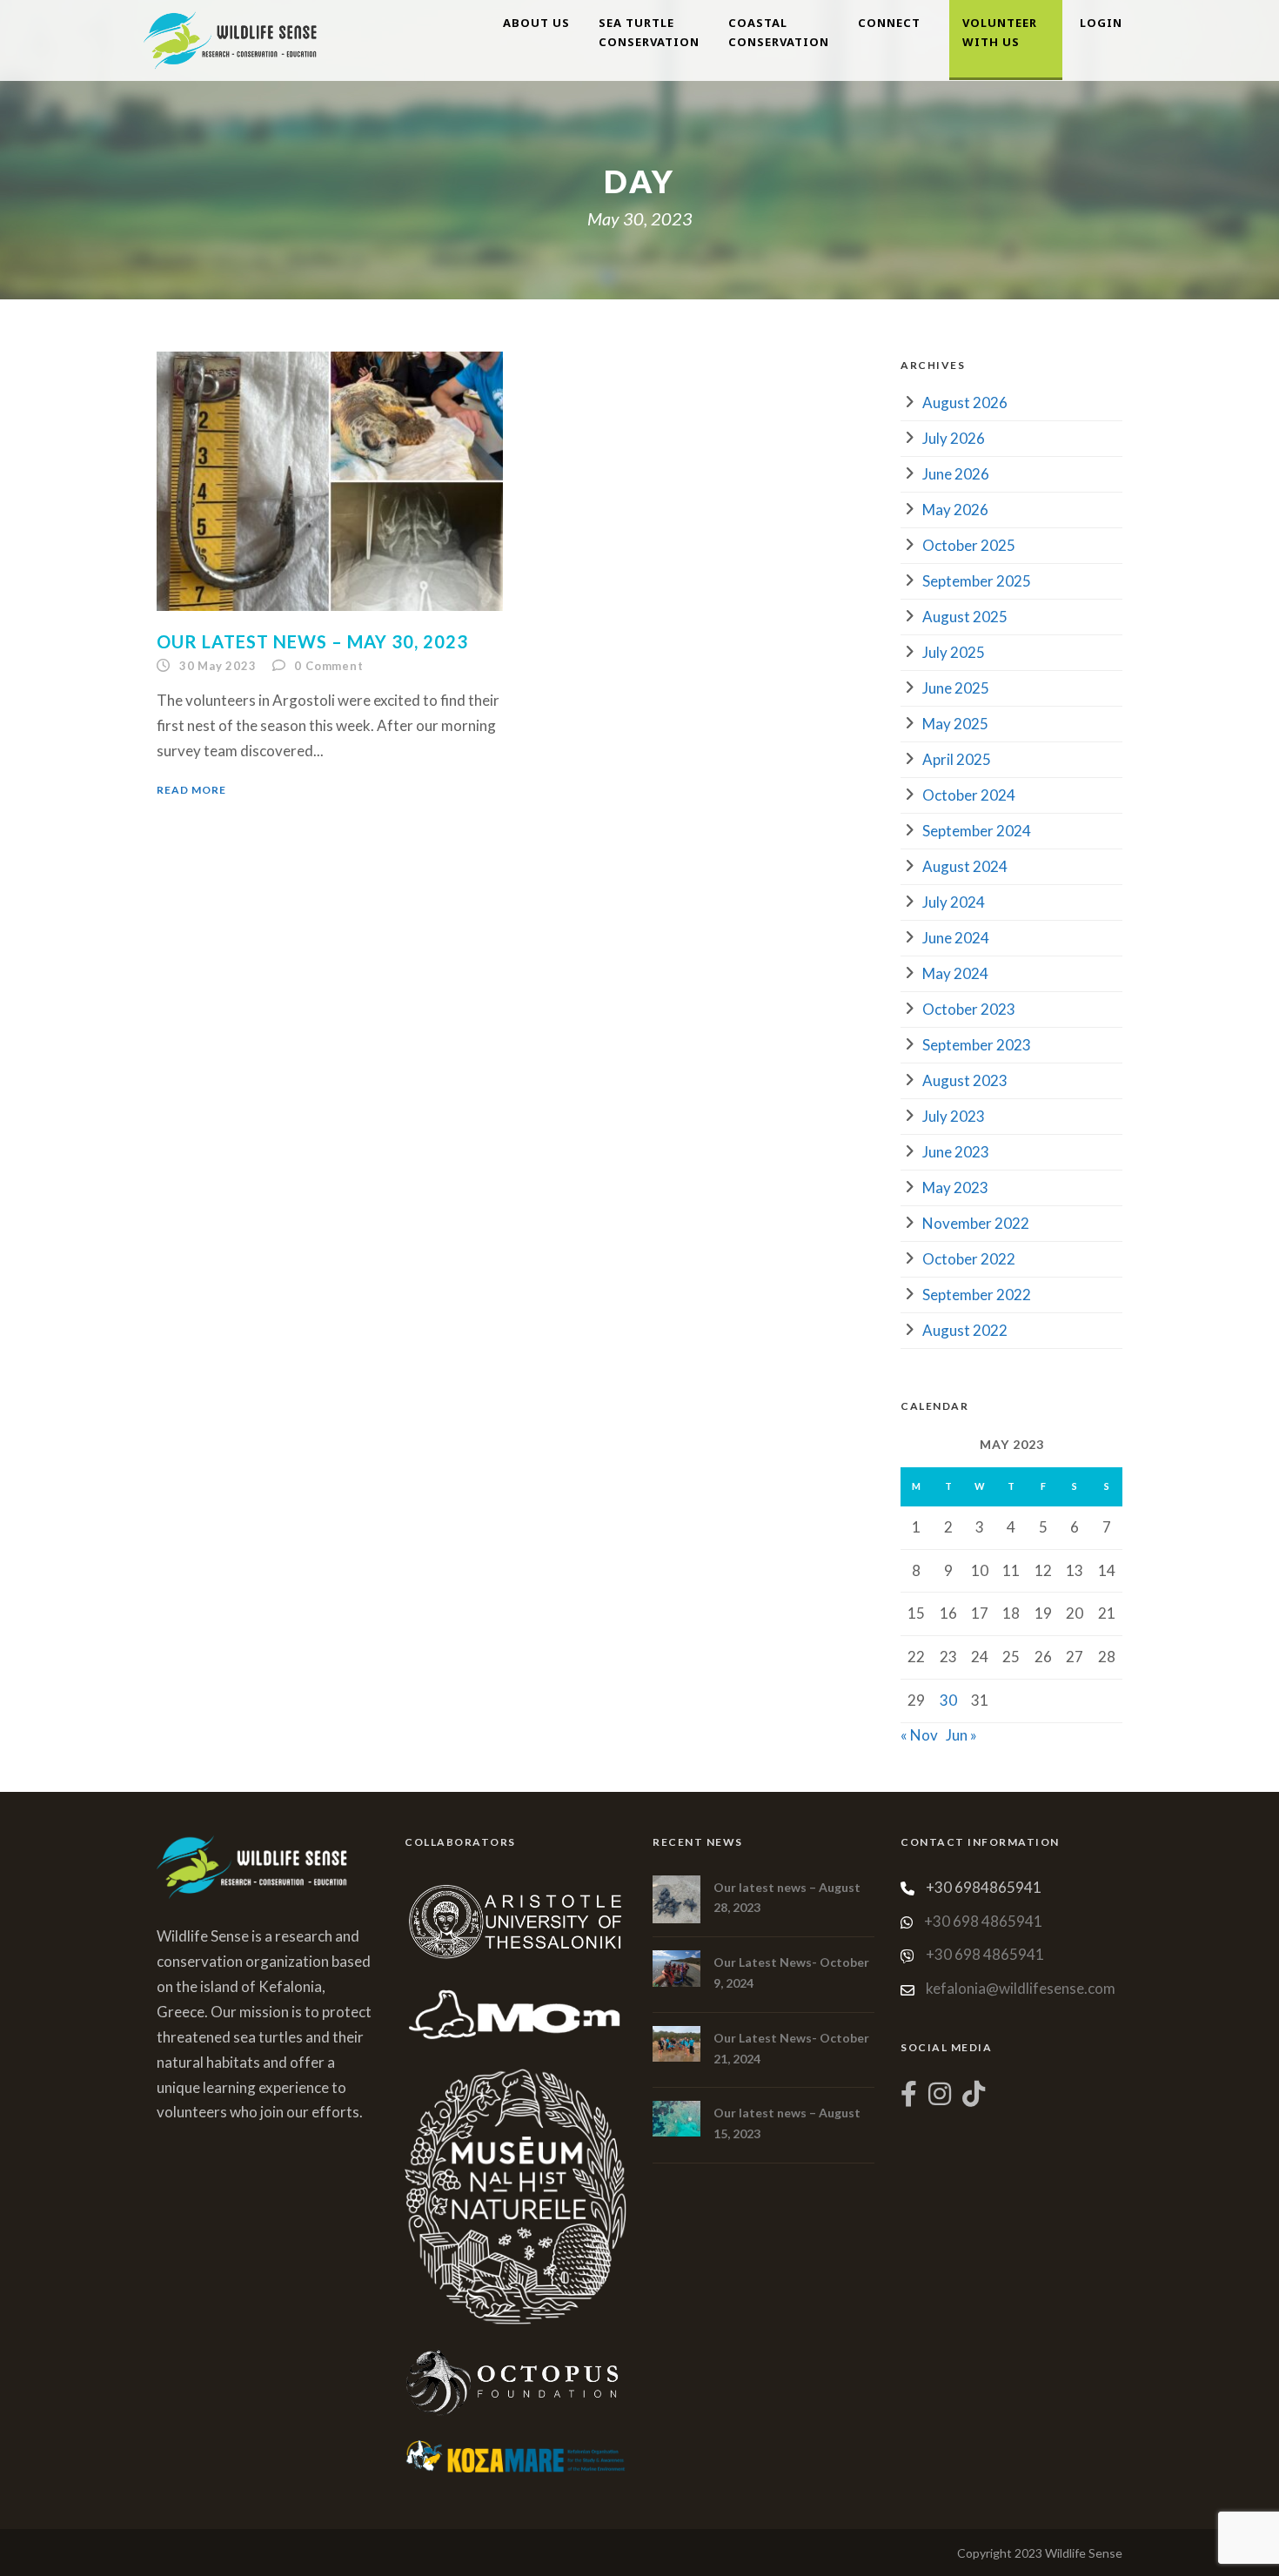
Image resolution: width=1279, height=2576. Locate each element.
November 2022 (976, 1223)
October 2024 (969, 795)
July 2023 (954, 1116)
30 (948, 1700)
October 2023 (969, 1009)
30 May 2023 (218, 666)
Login (1101, 23)
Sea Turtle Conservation (649, 32)
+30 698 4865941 (983, 1921)
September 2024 (977, 831)
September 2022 (977, 1295)
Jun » (961, 1735)
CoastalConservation (779, 32)
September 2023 (977, 1045)
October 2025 (969, 545)
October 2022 (969, 1259)
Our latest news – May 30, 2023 (312, 641)
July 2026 (954, 438)
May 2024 (955, 973)
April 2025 (957, 759)
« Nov (919, 1735)
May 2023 (955, 1187)
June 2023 (956, 1152)
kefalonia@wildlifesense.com (1021, 1988)
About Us (536, 23)
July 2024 (954, 902)
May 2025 (955, 724)
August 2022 (965, 1330)
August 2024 (965, 866)
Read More (191, 790)
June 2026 (956, 474)
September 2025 (977, 581)
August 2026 (965, 402)
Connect (889, 23)
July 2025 (954, 652)
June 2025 (956, 688)
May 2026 (955, 510)
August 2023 (965, 1080)
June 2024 (956, 938)
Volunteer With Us (1000, 32)
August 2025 (965, 617)
